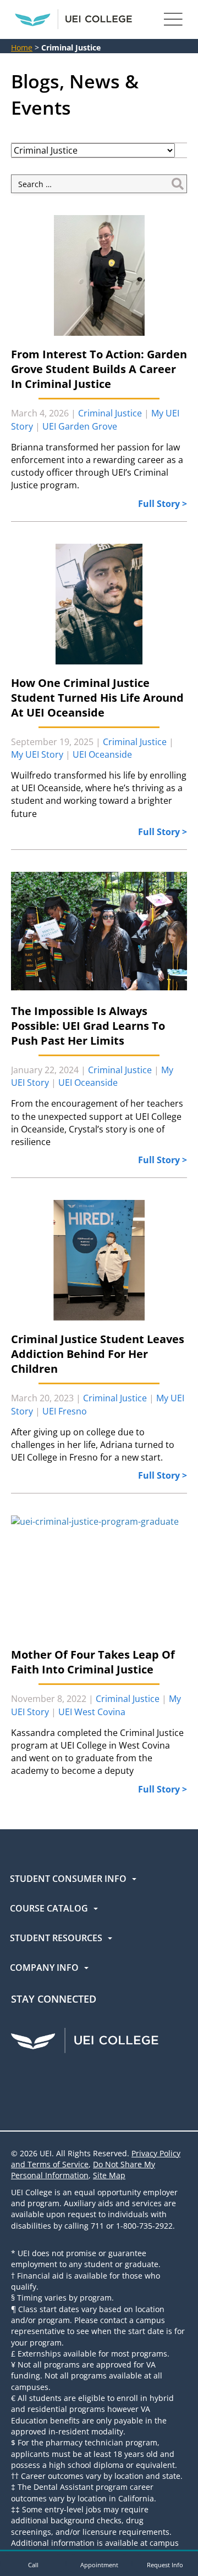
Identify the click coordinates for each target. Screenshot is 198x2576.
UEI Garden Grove (80, 426)
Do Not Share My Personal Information (83, 2170)
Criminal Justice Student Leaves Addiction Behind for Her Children (98, 1354)
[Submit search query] (178, 184)
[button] (33, 2563)
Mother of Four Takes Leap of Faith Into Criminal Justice (93, 1662)
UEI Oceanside (102, 754)
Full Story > (163, 504)
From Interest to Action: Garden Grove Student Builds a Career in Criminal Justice (99, 369)
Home (22, 47)
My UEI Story (37, 754)
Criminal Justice (110, 413)
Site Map (109, 2175)
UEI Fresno (65, 1411)
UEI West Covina (92, 1712)
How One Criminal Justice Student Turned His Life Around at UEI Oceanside (97, 698)
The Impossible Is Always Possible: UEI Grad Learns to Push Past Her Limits (88, 1026)
